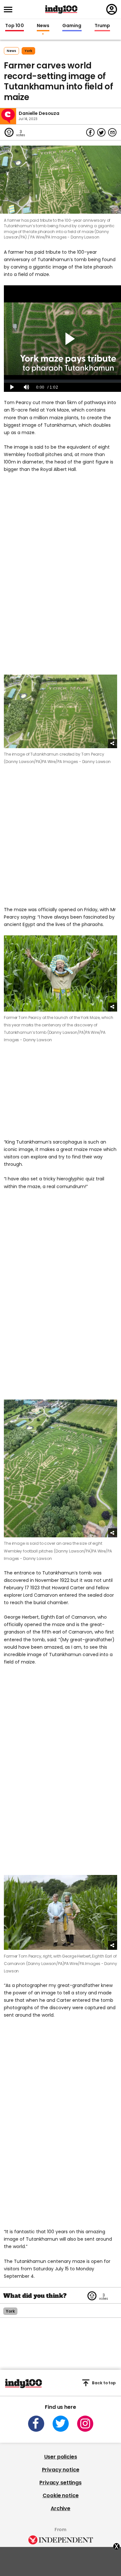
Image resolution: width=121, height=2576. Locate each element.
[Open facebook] (36, 2424)
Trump (102, 26)
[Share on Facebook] (90, 132)
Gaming (72, 26)
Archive (60, 2508)
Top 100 (15, 26)
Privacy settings (60, 2483)
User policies (61, 2457)
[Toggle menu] (10, 10)
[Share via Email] (112, 132)
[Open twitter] (61, 2424)
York (28, 51)
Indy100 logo (61, 9)
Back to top (104, 2383)
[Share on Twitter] (101, 132)
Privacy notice (61, 2470)
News (43, 26)
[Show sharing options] (113, 744)
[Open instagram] (85, 2424)
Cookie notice (61, 2495)
